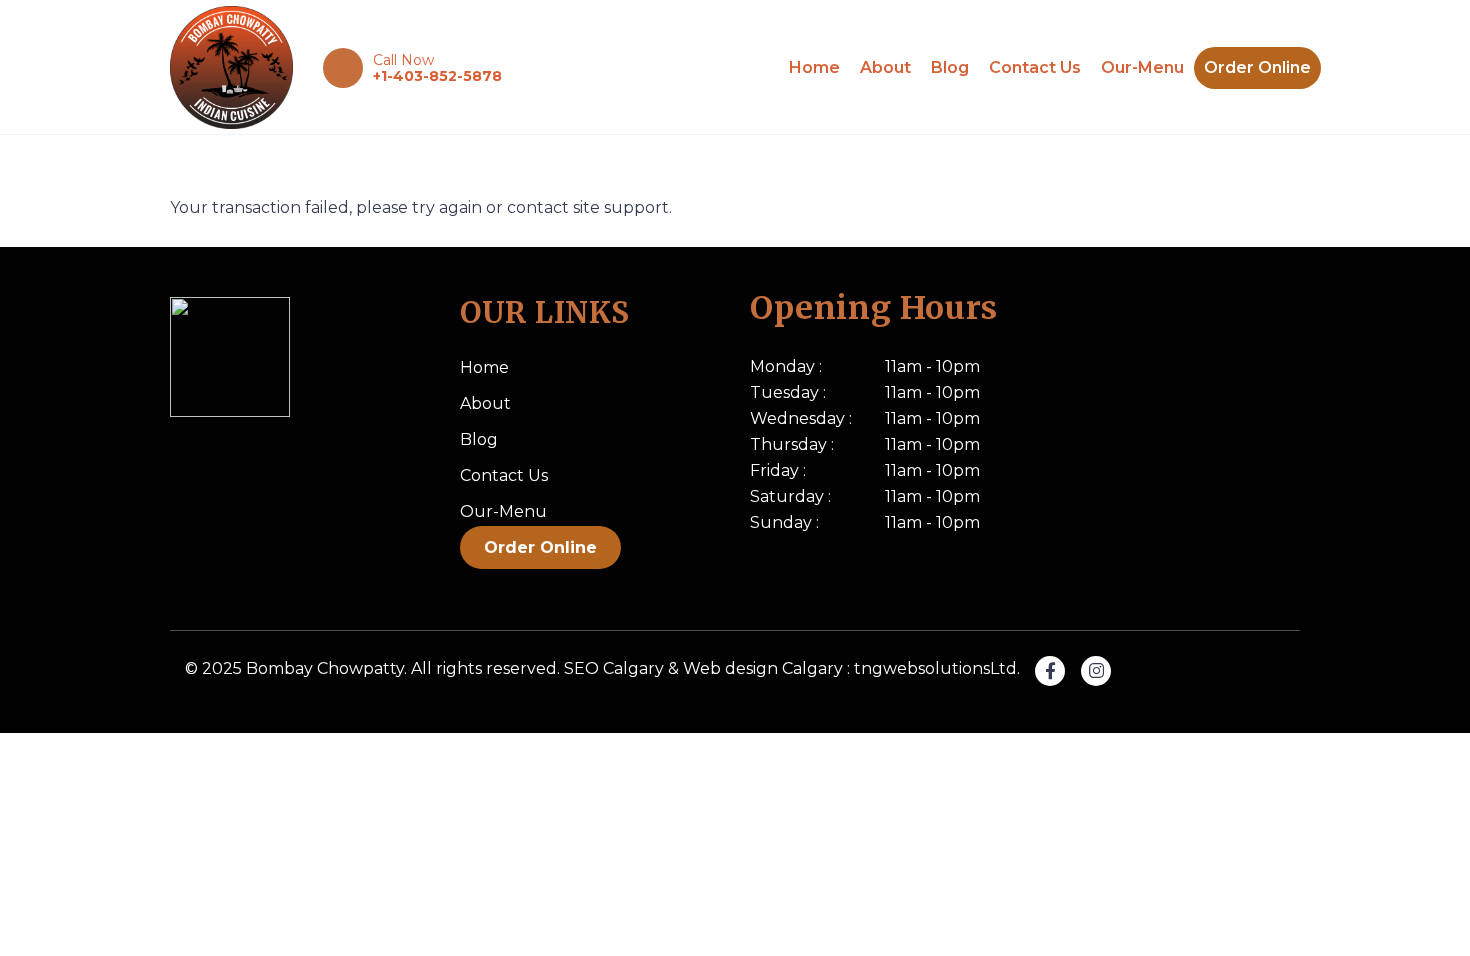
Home (814, 67)
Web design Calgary (763, 668)
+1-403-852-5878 (437, 76)
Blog (950, 67)
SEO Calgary (614, 668)
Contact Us (1035, 67)
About (885, 67)
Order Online (1257, 67)
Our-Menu (1142, 67)
